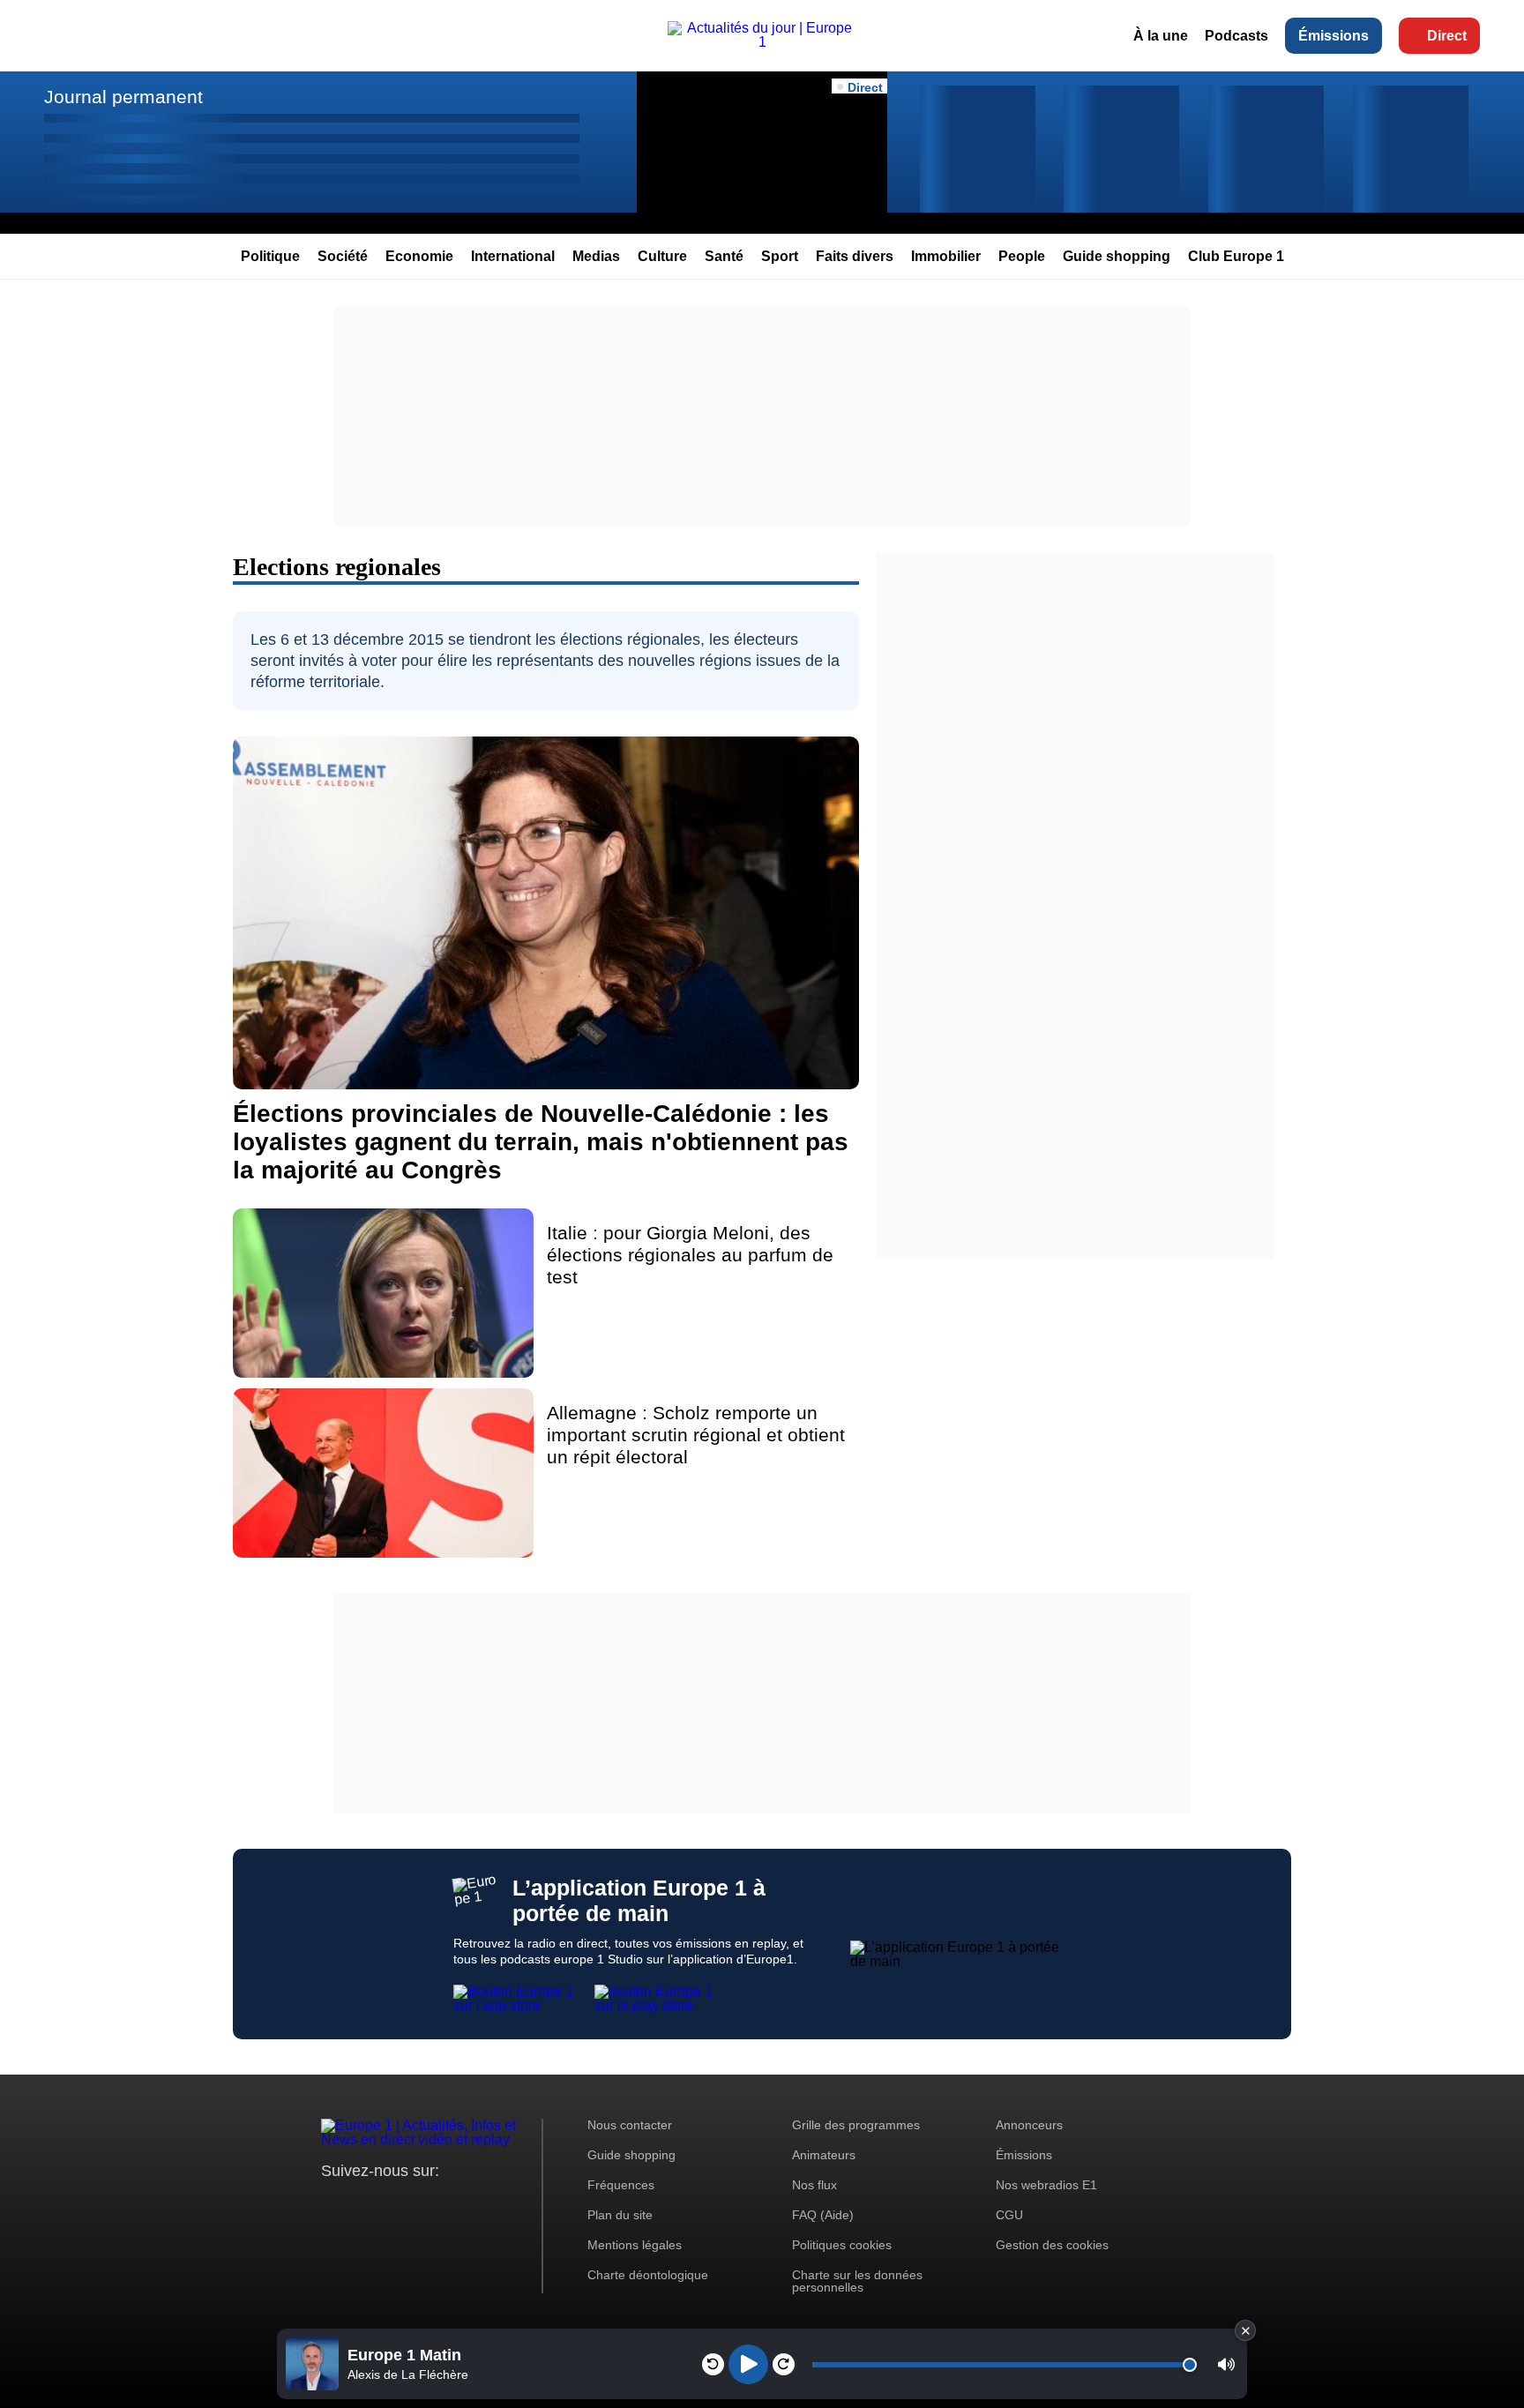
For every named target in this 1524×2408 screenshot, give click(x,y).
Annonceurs (1029, 2125)
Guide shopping (1117, 256)
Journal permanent (123, 97)
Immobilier (946, 256)
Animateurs (824, 2155)
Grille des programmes (856, 2125)
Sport (780, 256)
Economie (419, 256)
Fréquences (621, 2185)
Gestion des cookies (1052, 2245)
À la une (1161, 36)
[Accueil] (762, 42)
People (1022, 256)
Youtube (422, 2204)
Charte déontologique (648, 2275)
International (513, 256)
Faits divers (855, 256)
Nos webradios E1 (1046, 2185)
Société (343, 256)
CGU (1009, 2215)
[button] (1226, 2364)
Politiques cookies (842, 2245)
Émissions (1333, 36)
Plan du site (620, 2215)
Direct (1447, 36)
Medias (596, 256)
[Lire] (748, 2364)
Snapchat (452, 2204)
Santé (724, 256)
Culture (662, 256)
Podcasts (1236, 36)
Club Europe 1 (1236, 256)
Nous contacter (630, 2125)
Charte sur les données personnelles (857, 2281)
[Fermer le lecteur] (1245, 2330)
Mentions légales (635, 2245)
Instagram (362, 2204)
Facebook (392, 2204)
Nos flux (814, 2185)
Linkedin (482, 2204)
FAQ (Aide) (823, 2215)
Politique (270, 256)
